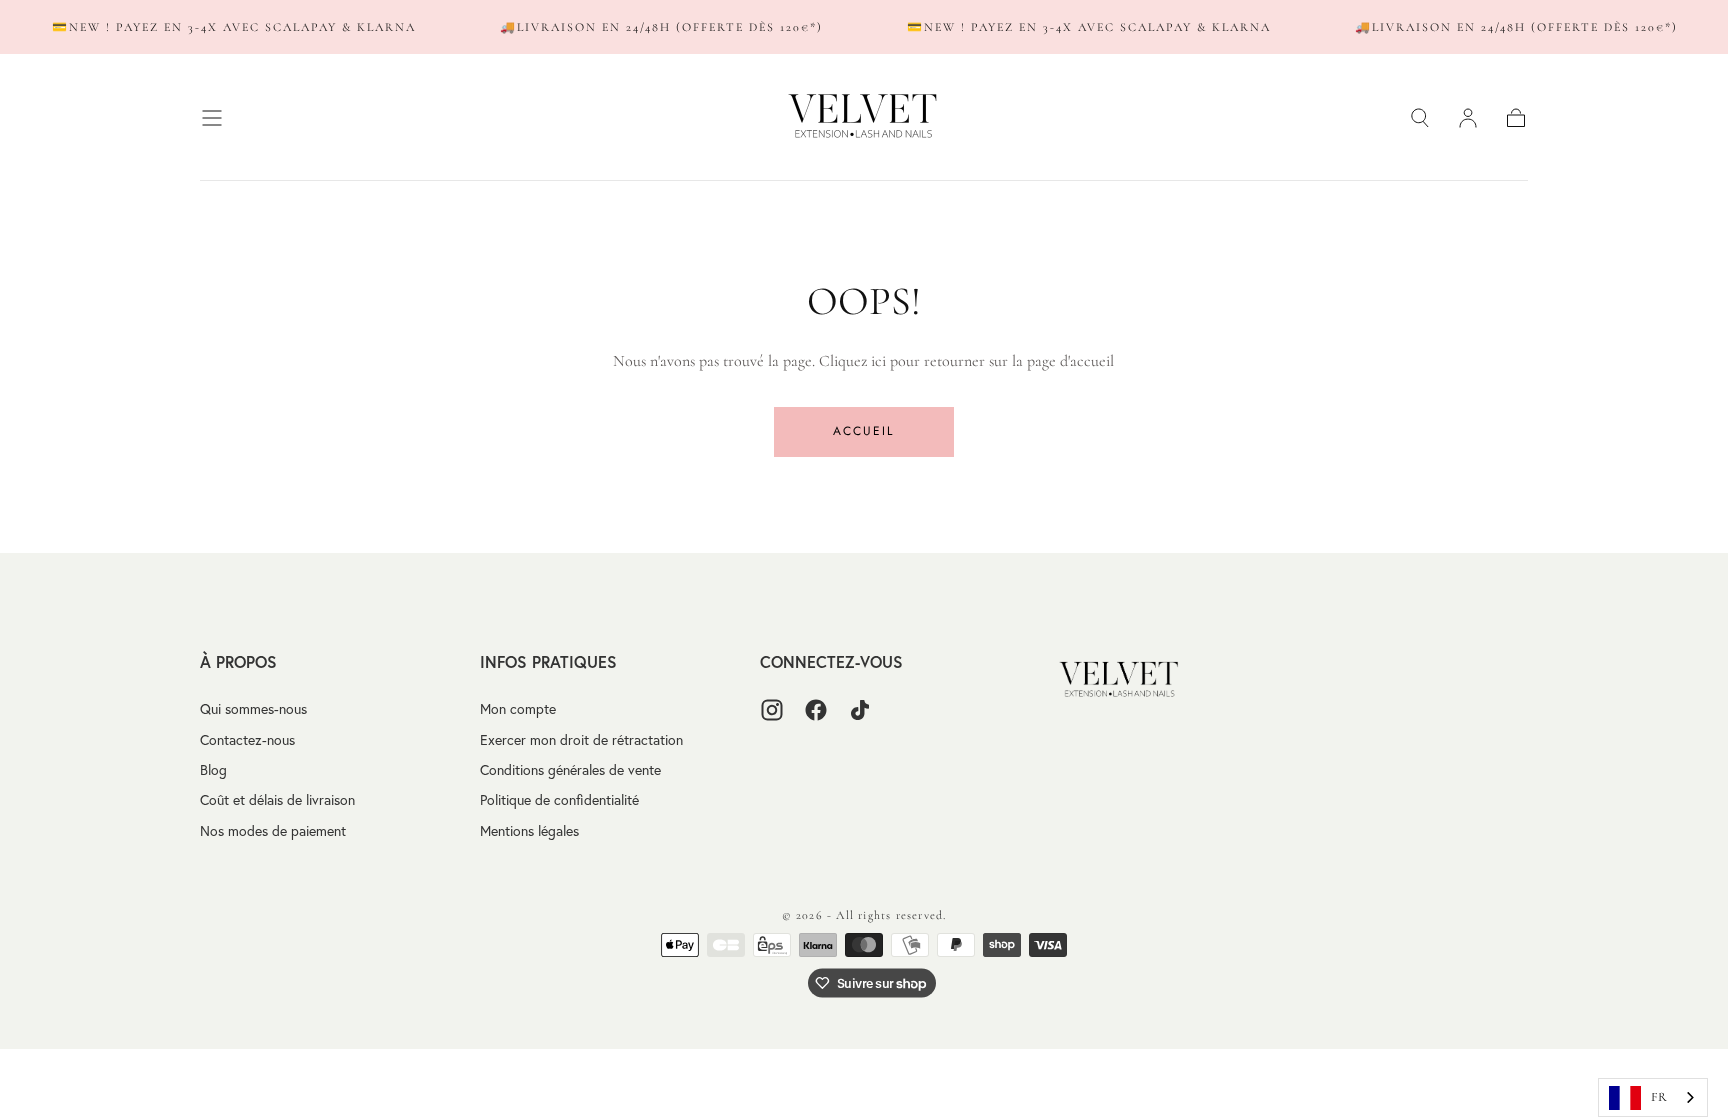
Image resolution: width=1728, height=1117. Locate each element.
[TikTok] (860, 710)
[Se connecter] (1468, 118)
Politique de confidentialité (559, 800)
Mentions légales (529, 831)
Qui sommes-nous (253, 709)
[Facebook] (816, 710)
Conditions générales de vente (570, 770)
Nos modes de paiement (273, 831)
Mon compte (518, 709)
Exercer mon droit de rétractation (581, 740)
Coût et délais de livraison (277, 800)
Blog (213, 770)
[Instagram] (772, 710)
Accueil (863, 431)
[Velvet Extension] (1120, 680)
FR (1659, 1097)
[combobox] (1653, 1097)
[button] (212, 118)
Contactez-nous (247, 740)
